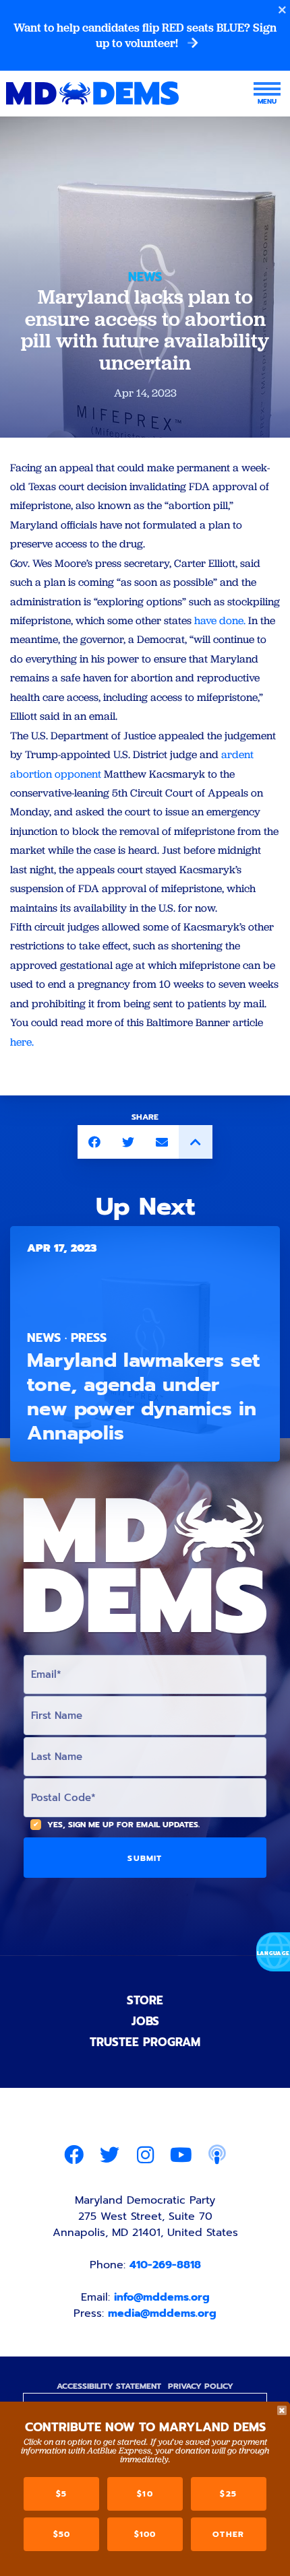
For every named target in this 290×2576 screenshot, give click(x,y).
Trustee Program (145, 2042)
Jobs (145, 2021)
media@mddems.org (162, 2313)
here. (22, 1042)
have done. (220, 620)
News (145, 277)
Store (145, 2000)
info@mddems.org (162, 2297)
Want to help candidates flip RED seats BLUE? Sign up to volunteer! (145, 35)
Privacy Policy (201, 2386)
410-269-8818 (165, 2265)
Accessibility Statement (109, 2386)
